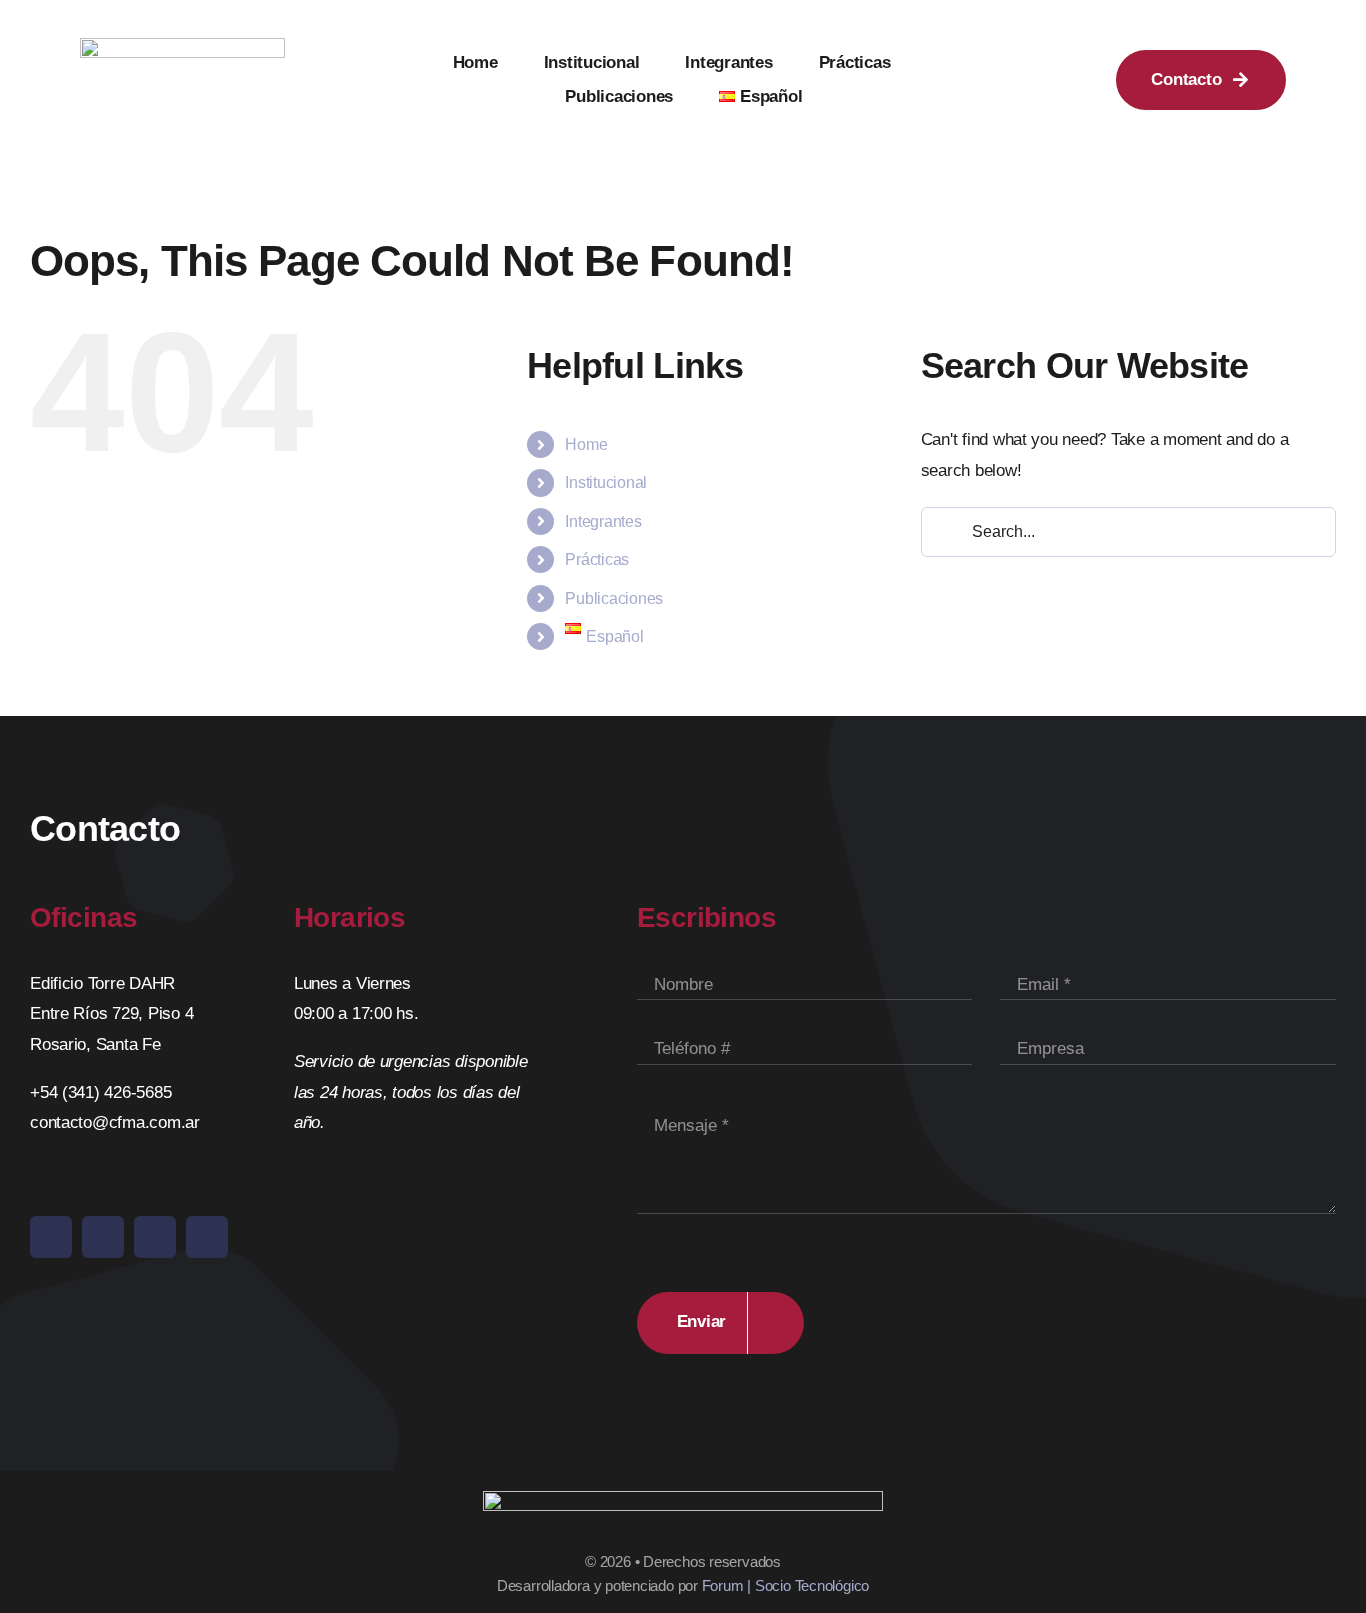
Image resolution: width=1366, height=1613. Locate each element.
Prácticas (597, 559)
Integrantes (603, 521)
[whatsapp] (207, 1237)
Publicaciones (614, 598)
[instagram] (103, 1237)
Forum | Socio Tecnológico (785, 1585)
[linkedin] (155, 1237)
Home (586, 444)
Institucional (606, 482)
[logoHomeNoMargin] (182, 46)
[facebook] (51, 1237)
